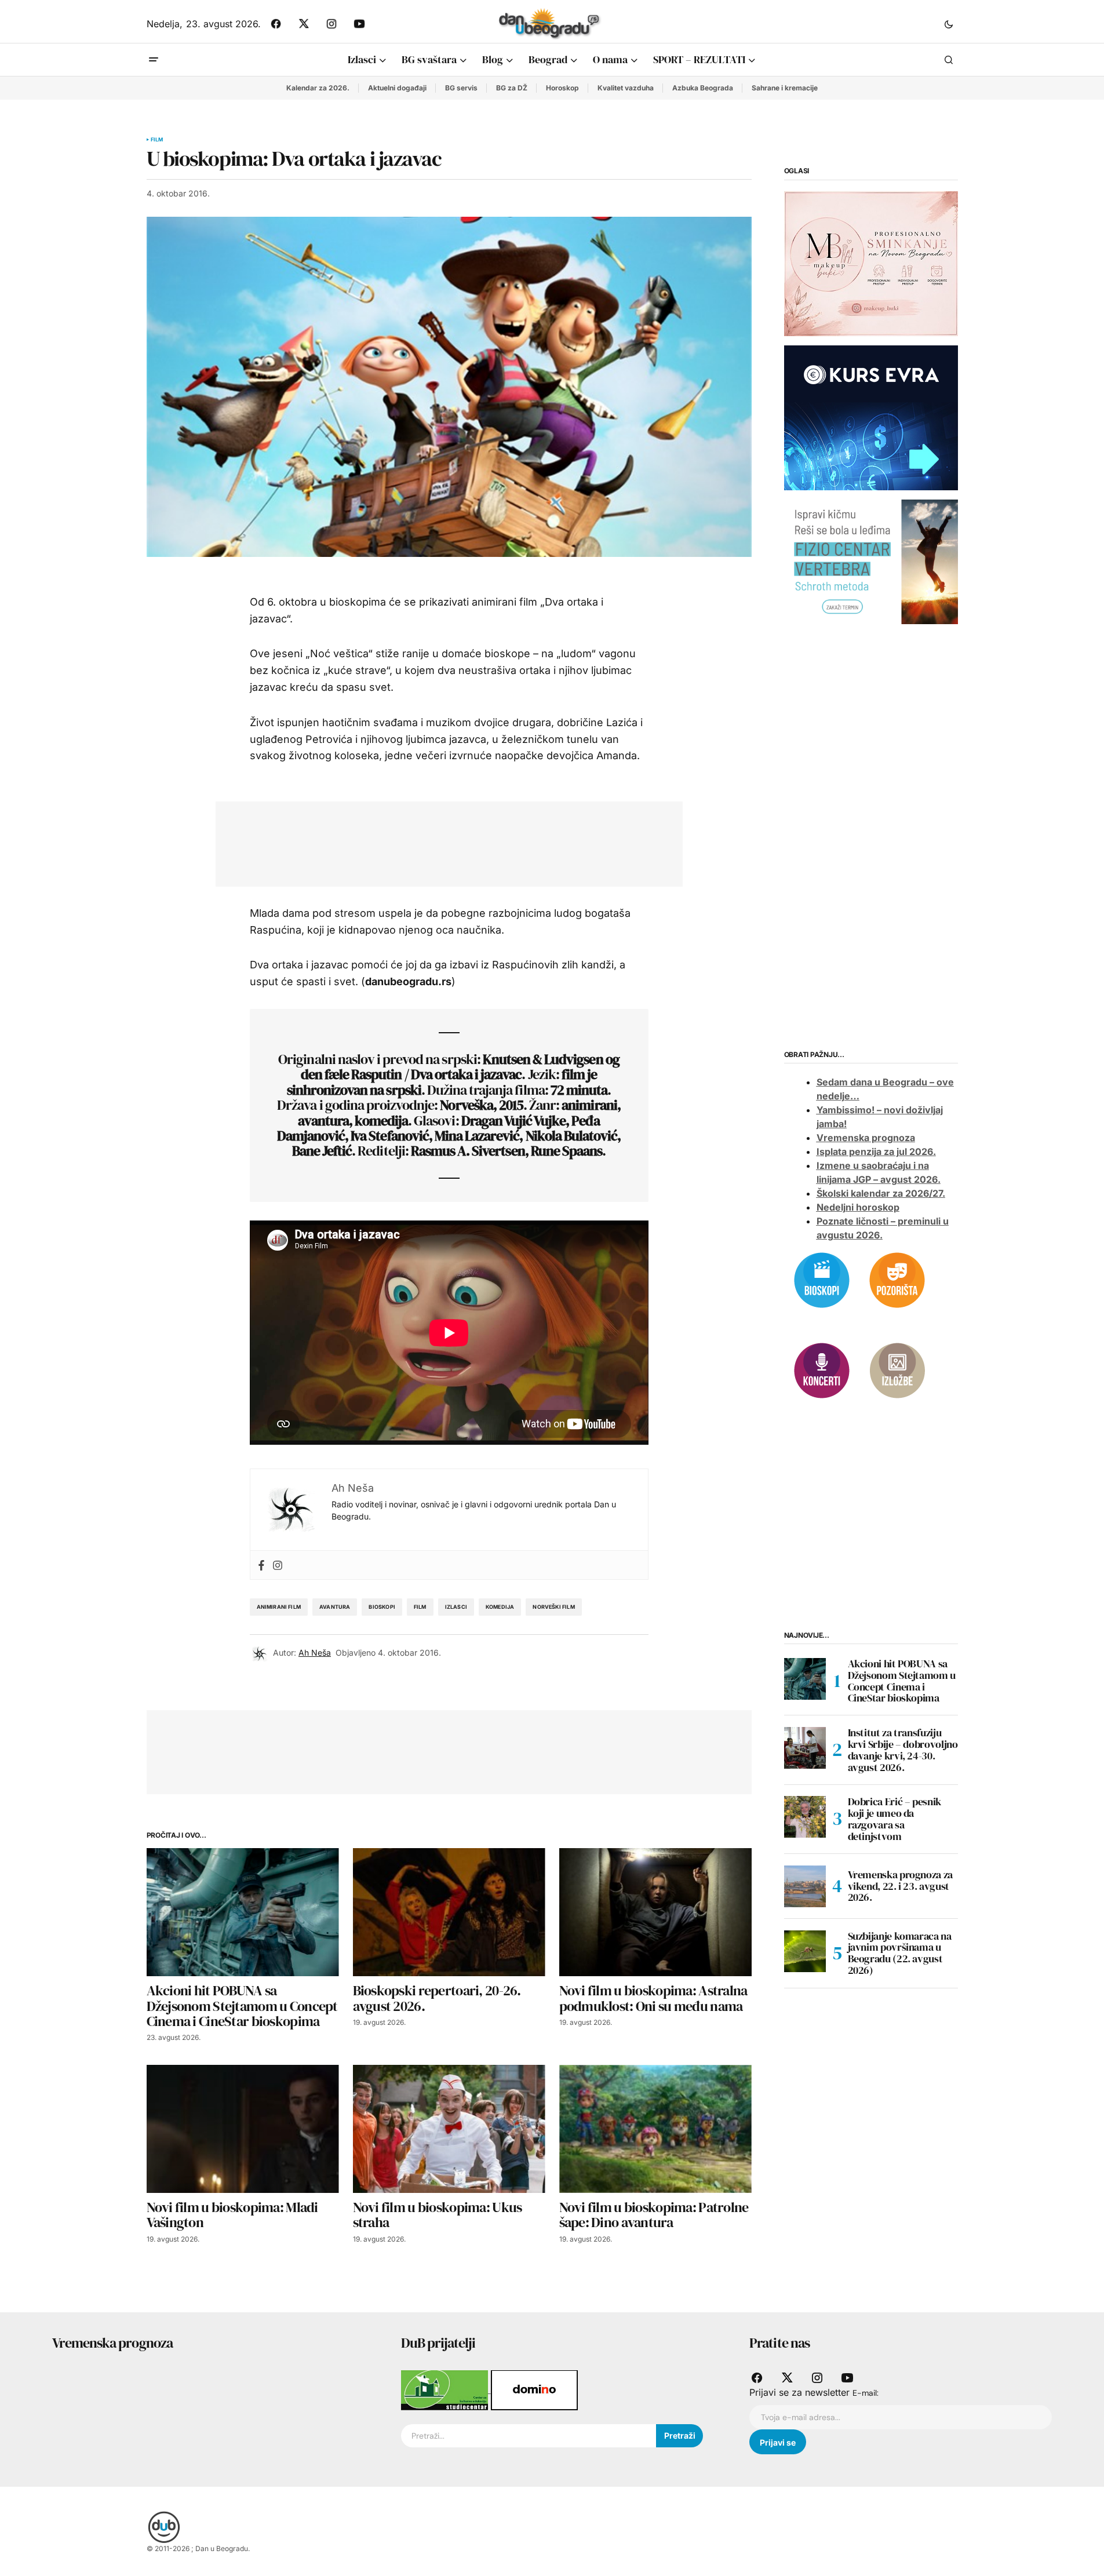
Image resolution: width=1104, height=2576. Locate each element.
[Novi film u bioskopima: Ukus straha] (449, 2129)
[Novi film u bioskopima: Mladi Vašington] (243, 2129)
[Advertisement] (440, 841)
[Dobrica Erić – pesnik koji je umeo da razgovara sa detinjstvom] (805, 1817)
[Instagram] (278, 1565)
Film (157, 140)
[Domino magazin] (534, 2389)
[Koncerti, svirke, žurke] (822, 1369)
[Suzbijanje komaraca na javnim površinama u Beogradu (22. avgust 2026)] (805, 1951)
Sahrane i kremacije (785, 88)
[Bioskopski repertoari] (822, 1279)
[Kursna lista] (871, 263)
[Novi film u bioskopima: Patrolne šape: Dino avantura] (655, 2129)
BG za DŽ (512, 88)
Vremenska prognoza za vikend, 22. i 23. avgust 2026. (900, 1886)
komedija (500, 1607)
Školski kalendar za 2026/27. (881, 1193)
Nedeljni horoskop (858, 1207)
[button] (949, 24)
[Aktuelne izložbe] (897, 1369)
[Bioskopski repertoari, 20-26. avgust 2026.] (449, 1912)
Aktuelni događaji (397, 88)
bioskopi (382, 1607)
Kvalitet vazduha (626, 88)
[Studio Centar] (446, 2389)
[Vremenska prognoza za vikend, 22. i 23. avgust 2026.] (805, 1886)
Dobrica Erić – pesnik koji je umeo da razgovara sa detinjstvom (895, 1819)
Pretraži (680, 2435)
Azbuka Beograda (703, 88)
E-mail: (866, 2393)
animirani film (279, 1607)
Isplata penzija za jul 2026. (876, 1152)
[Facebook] (261, 1565)
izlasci (456, 1607)
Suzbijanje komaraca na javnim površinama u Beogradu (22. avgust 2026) (900, 1953)
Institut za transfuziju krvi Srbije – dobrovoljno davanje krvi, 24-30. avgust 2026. (903, 1750)
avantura (335, 1607)
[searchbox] (529, 2436)
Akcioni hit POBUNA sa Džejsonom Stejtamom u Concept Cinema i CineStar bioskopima (902, 1681)
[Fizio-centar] (871, 561)
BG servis (461, 88)
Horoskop (562, 88)
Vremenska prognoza (866, 1138)
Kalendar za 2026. (318, 88)
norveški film (553, 1607)
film (420, 1607)
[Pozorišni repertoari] (897, 1279)
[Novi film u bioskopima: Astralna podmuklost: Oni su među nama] (655, 1912)
